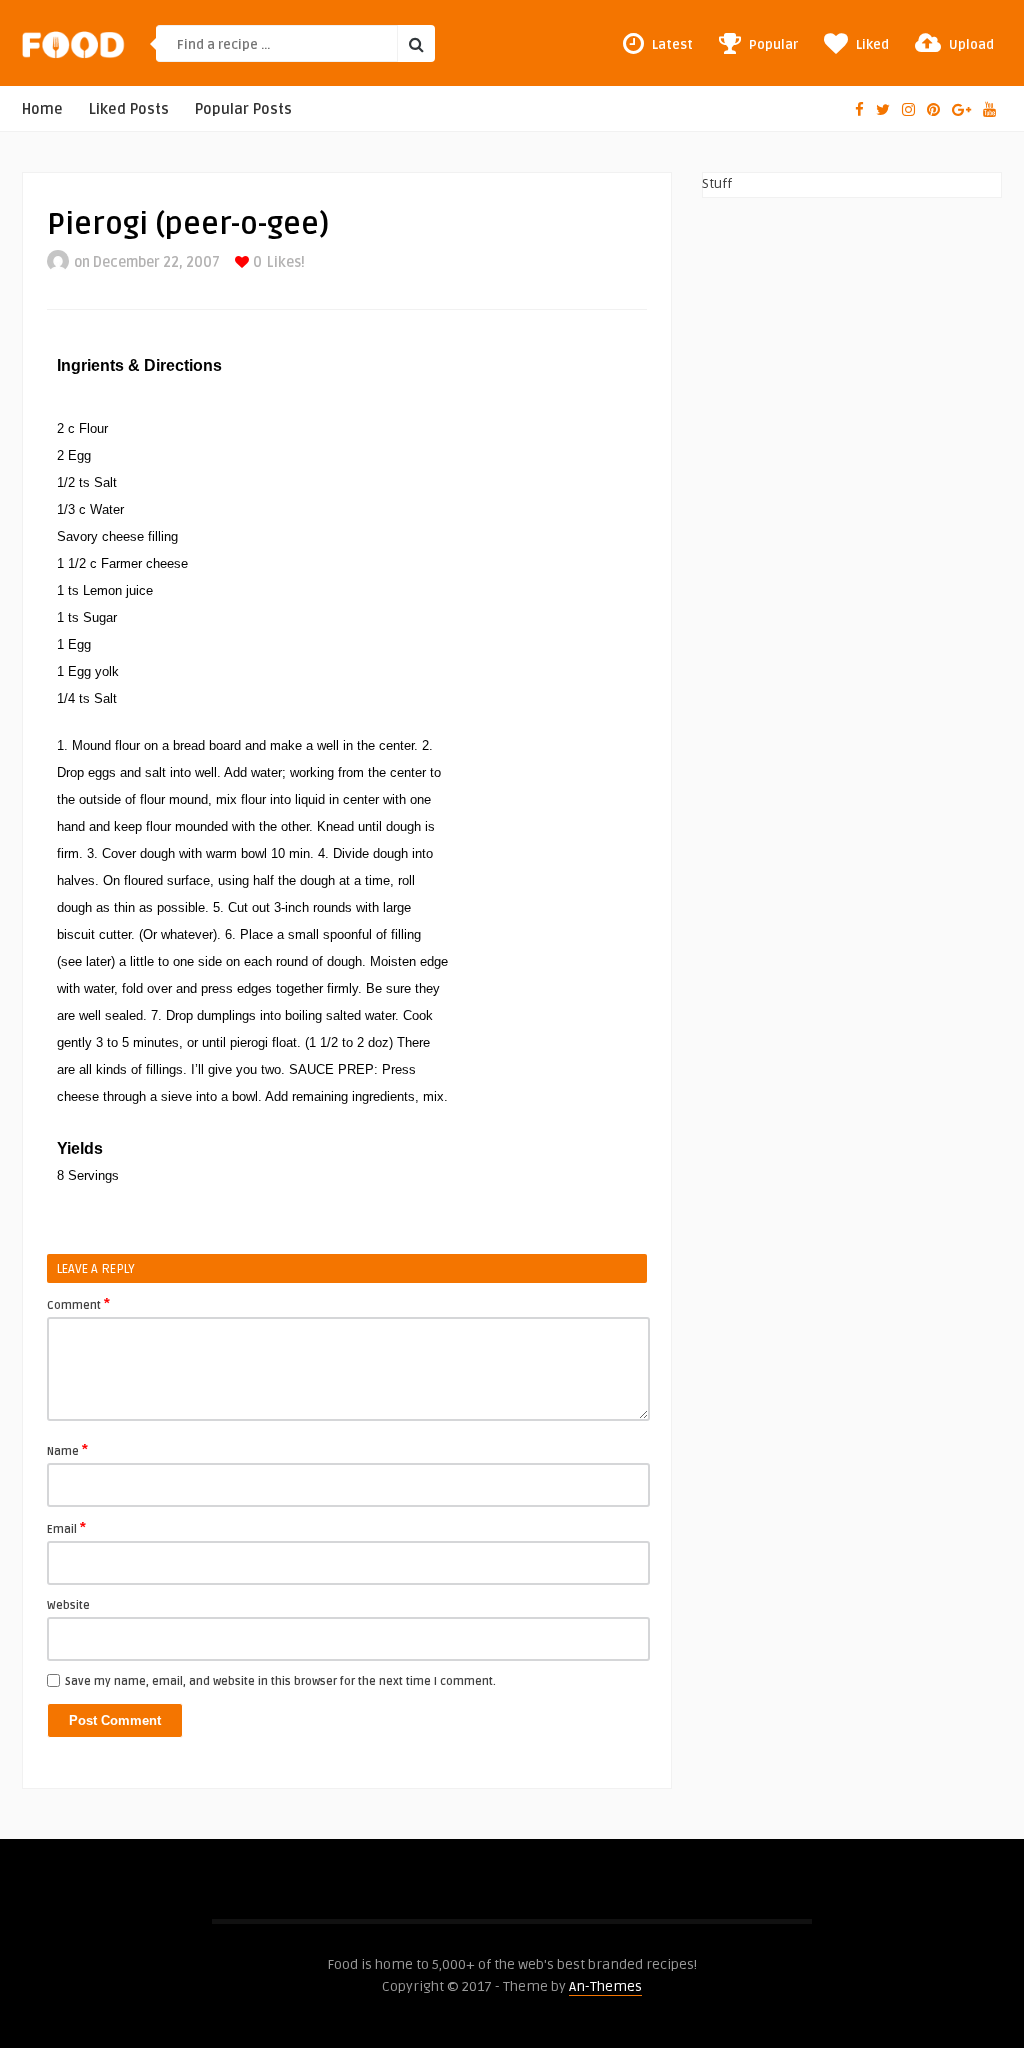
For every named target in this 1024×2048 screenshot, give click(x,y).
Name (67, 1450)
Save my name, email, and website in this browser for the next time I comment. (280, 1681)
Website (68, 1605)
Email (66, 1528)
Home (42, 109)
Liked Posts (129, 109)
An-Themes (605, 1986)
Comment (78, 1304)
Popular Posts (243, 109)
